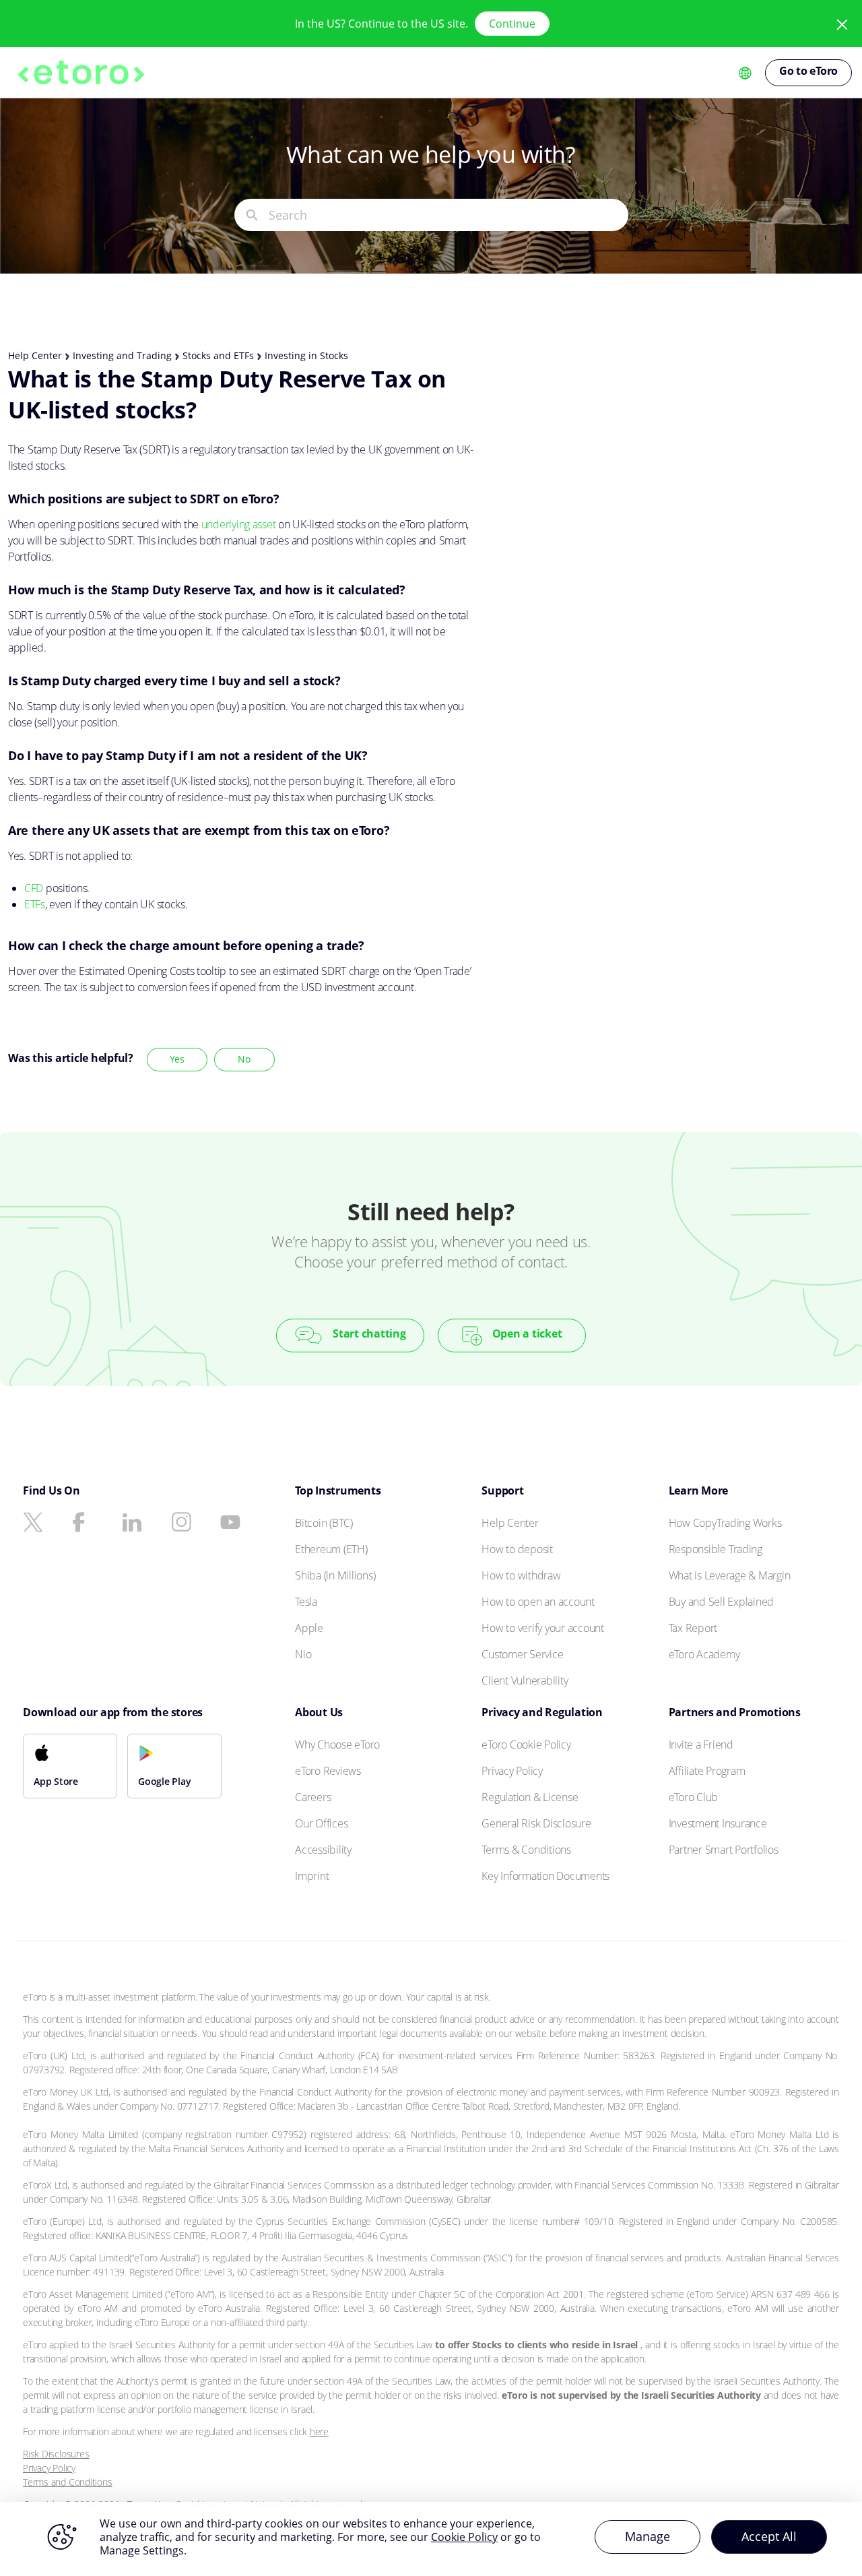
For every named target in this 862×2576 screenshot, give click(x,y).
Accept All (769, 2536)
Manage (648, 2536)
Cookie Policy (464, 2537)
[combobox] (448, 215)
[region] (431, 2539)
